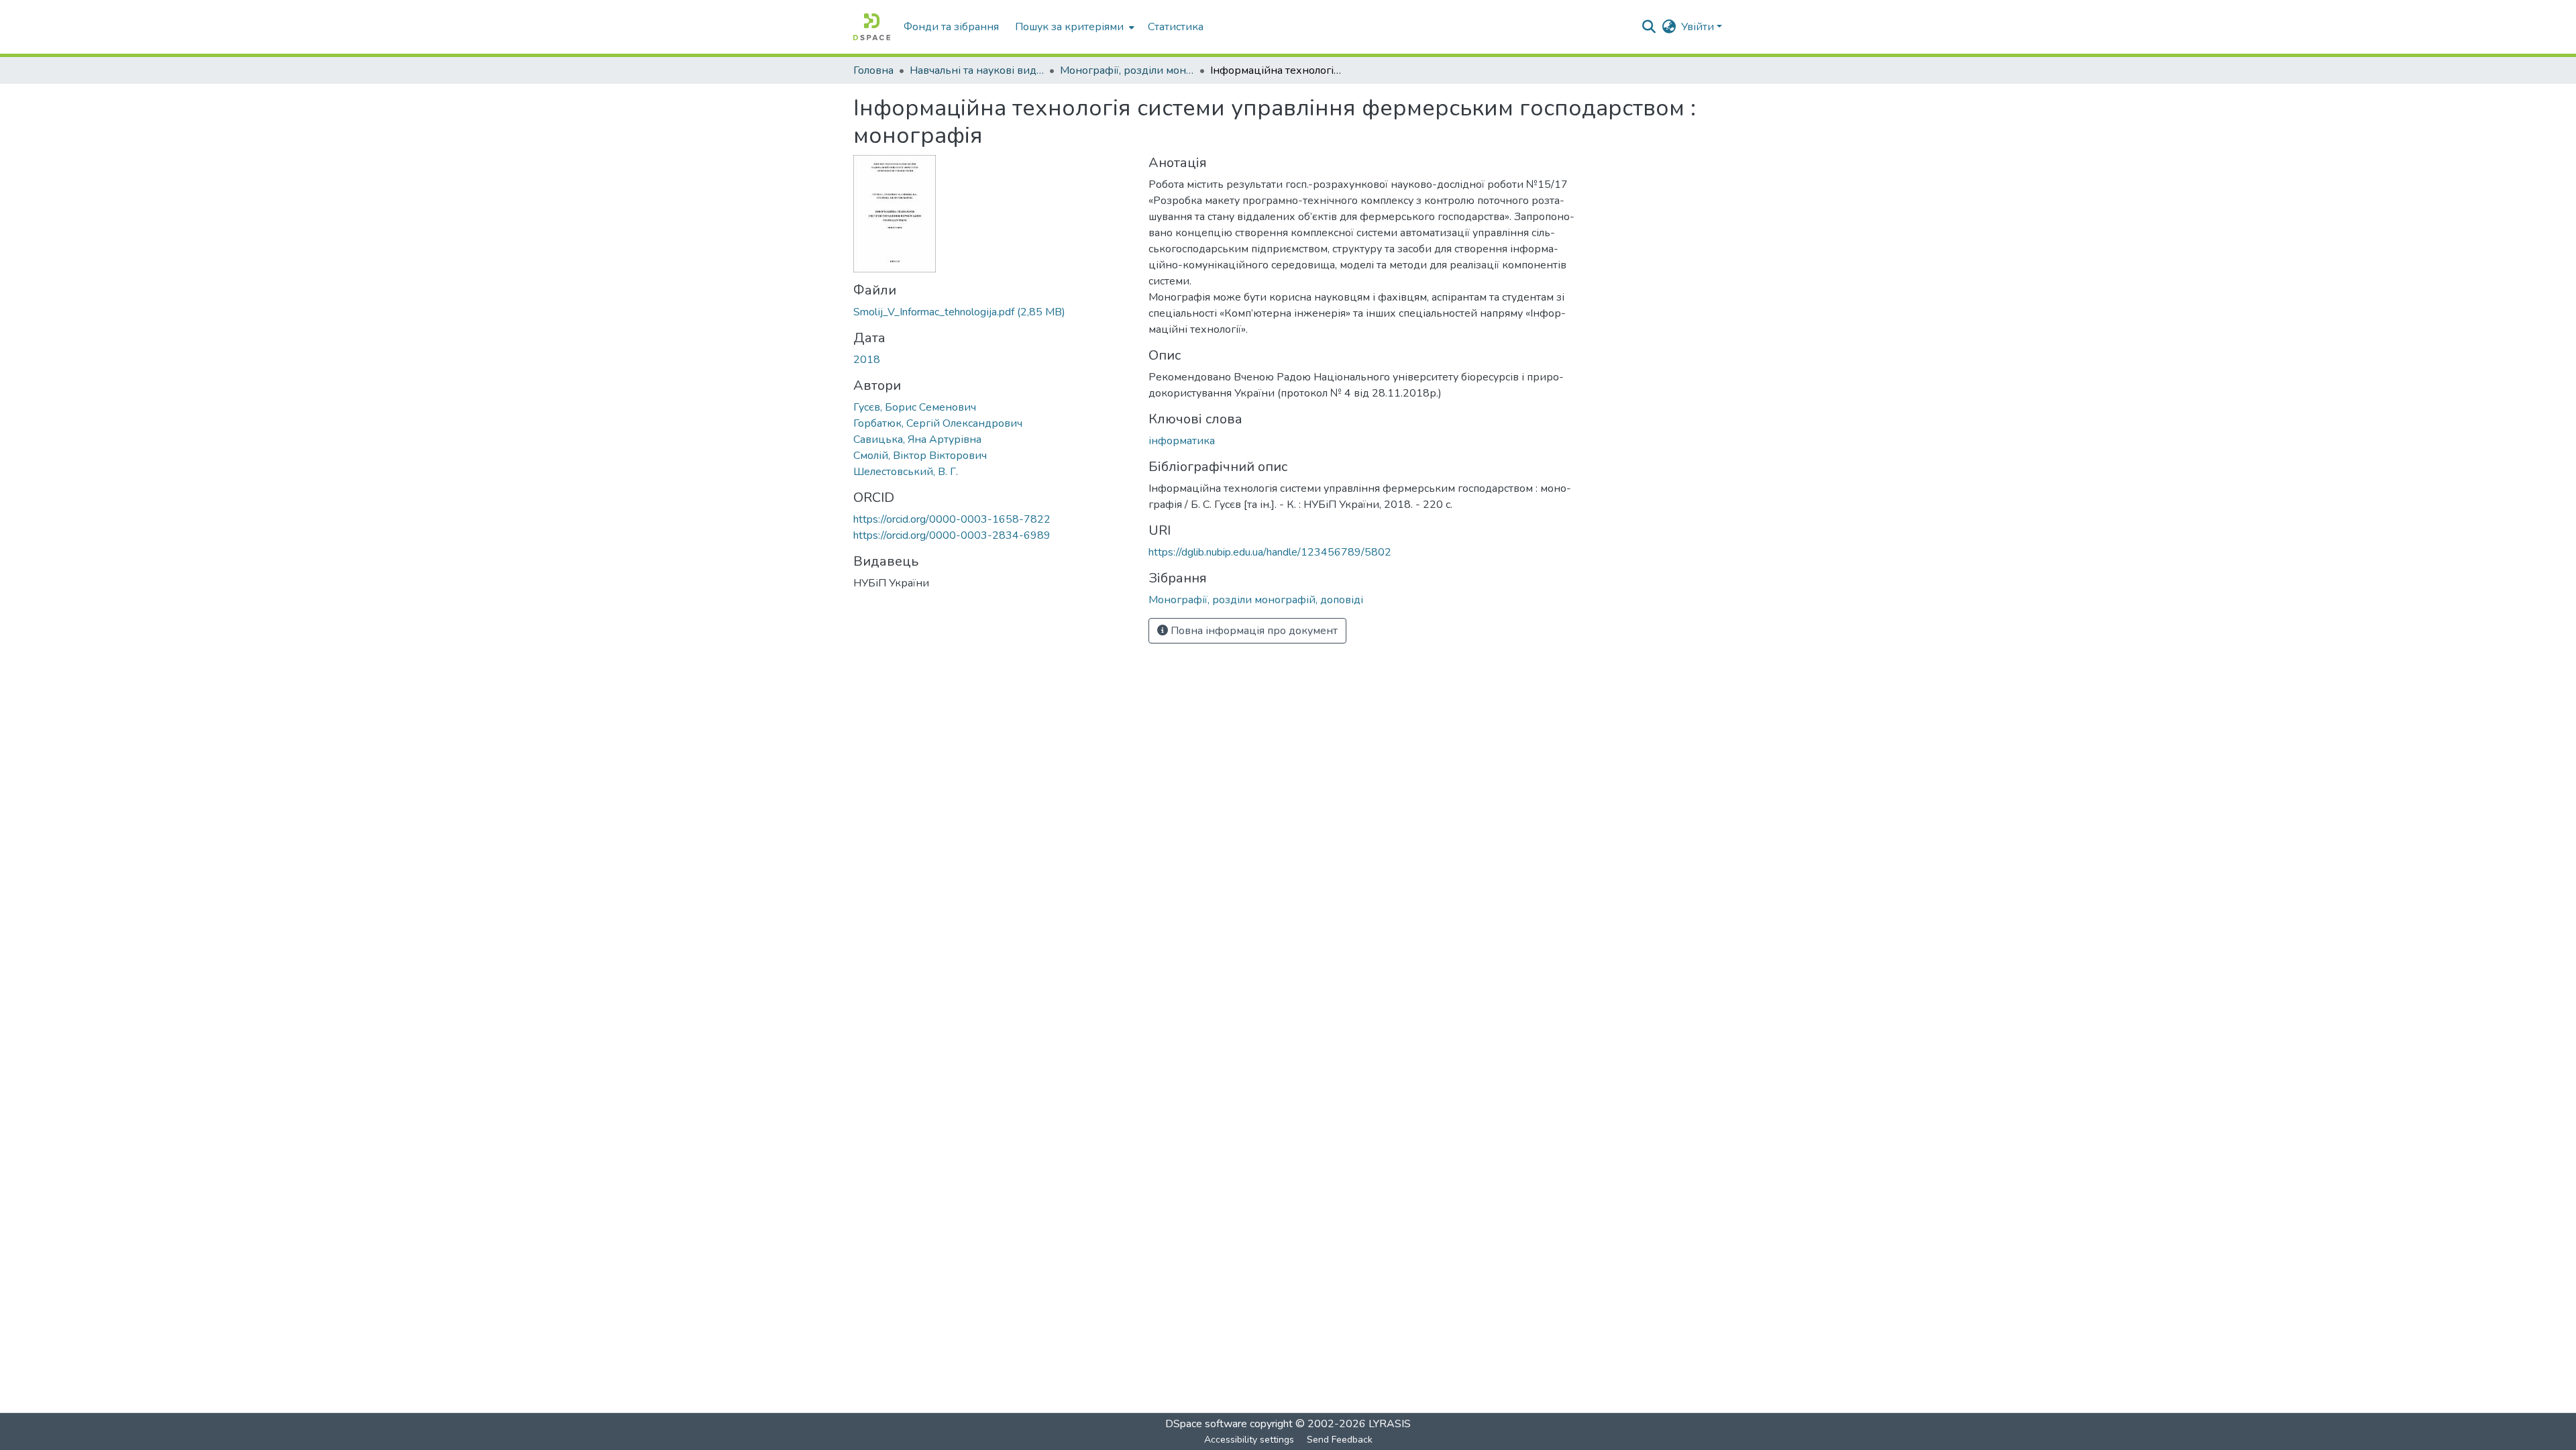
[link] (993, 312)
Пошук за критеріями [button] (1069, 27)
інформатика (1182, 441)
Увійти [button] (1699, 27)
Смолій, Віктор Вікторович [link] (920, 456)
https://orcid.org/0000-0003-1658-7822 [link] (952, 519)
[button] (872, 27)
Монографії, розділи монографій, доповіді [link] (1127, 70)
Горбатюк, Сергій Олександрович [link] (938, 423)
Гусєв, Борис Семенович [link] (915, 407)
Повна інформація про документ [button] (1253, 631)
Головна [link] (873, 70)
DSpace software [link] (1206, 1424)
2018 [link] (867, 360)
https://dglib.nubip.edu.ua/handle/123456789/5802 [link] (1270, 552)
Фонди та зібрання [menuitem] (951, 27)
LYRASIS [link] (1390, 1424)
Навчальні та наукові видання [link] (977, 70)
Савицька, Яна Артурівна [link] (917, 439)
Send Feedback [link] (1340, 1440)
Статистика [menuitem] (1176, 27)
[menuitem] (1073, 27)
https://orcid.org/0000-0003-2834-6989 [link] (952, 535)
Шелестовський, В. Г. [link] (906, 472)
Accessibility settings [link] (1249, 1440)
